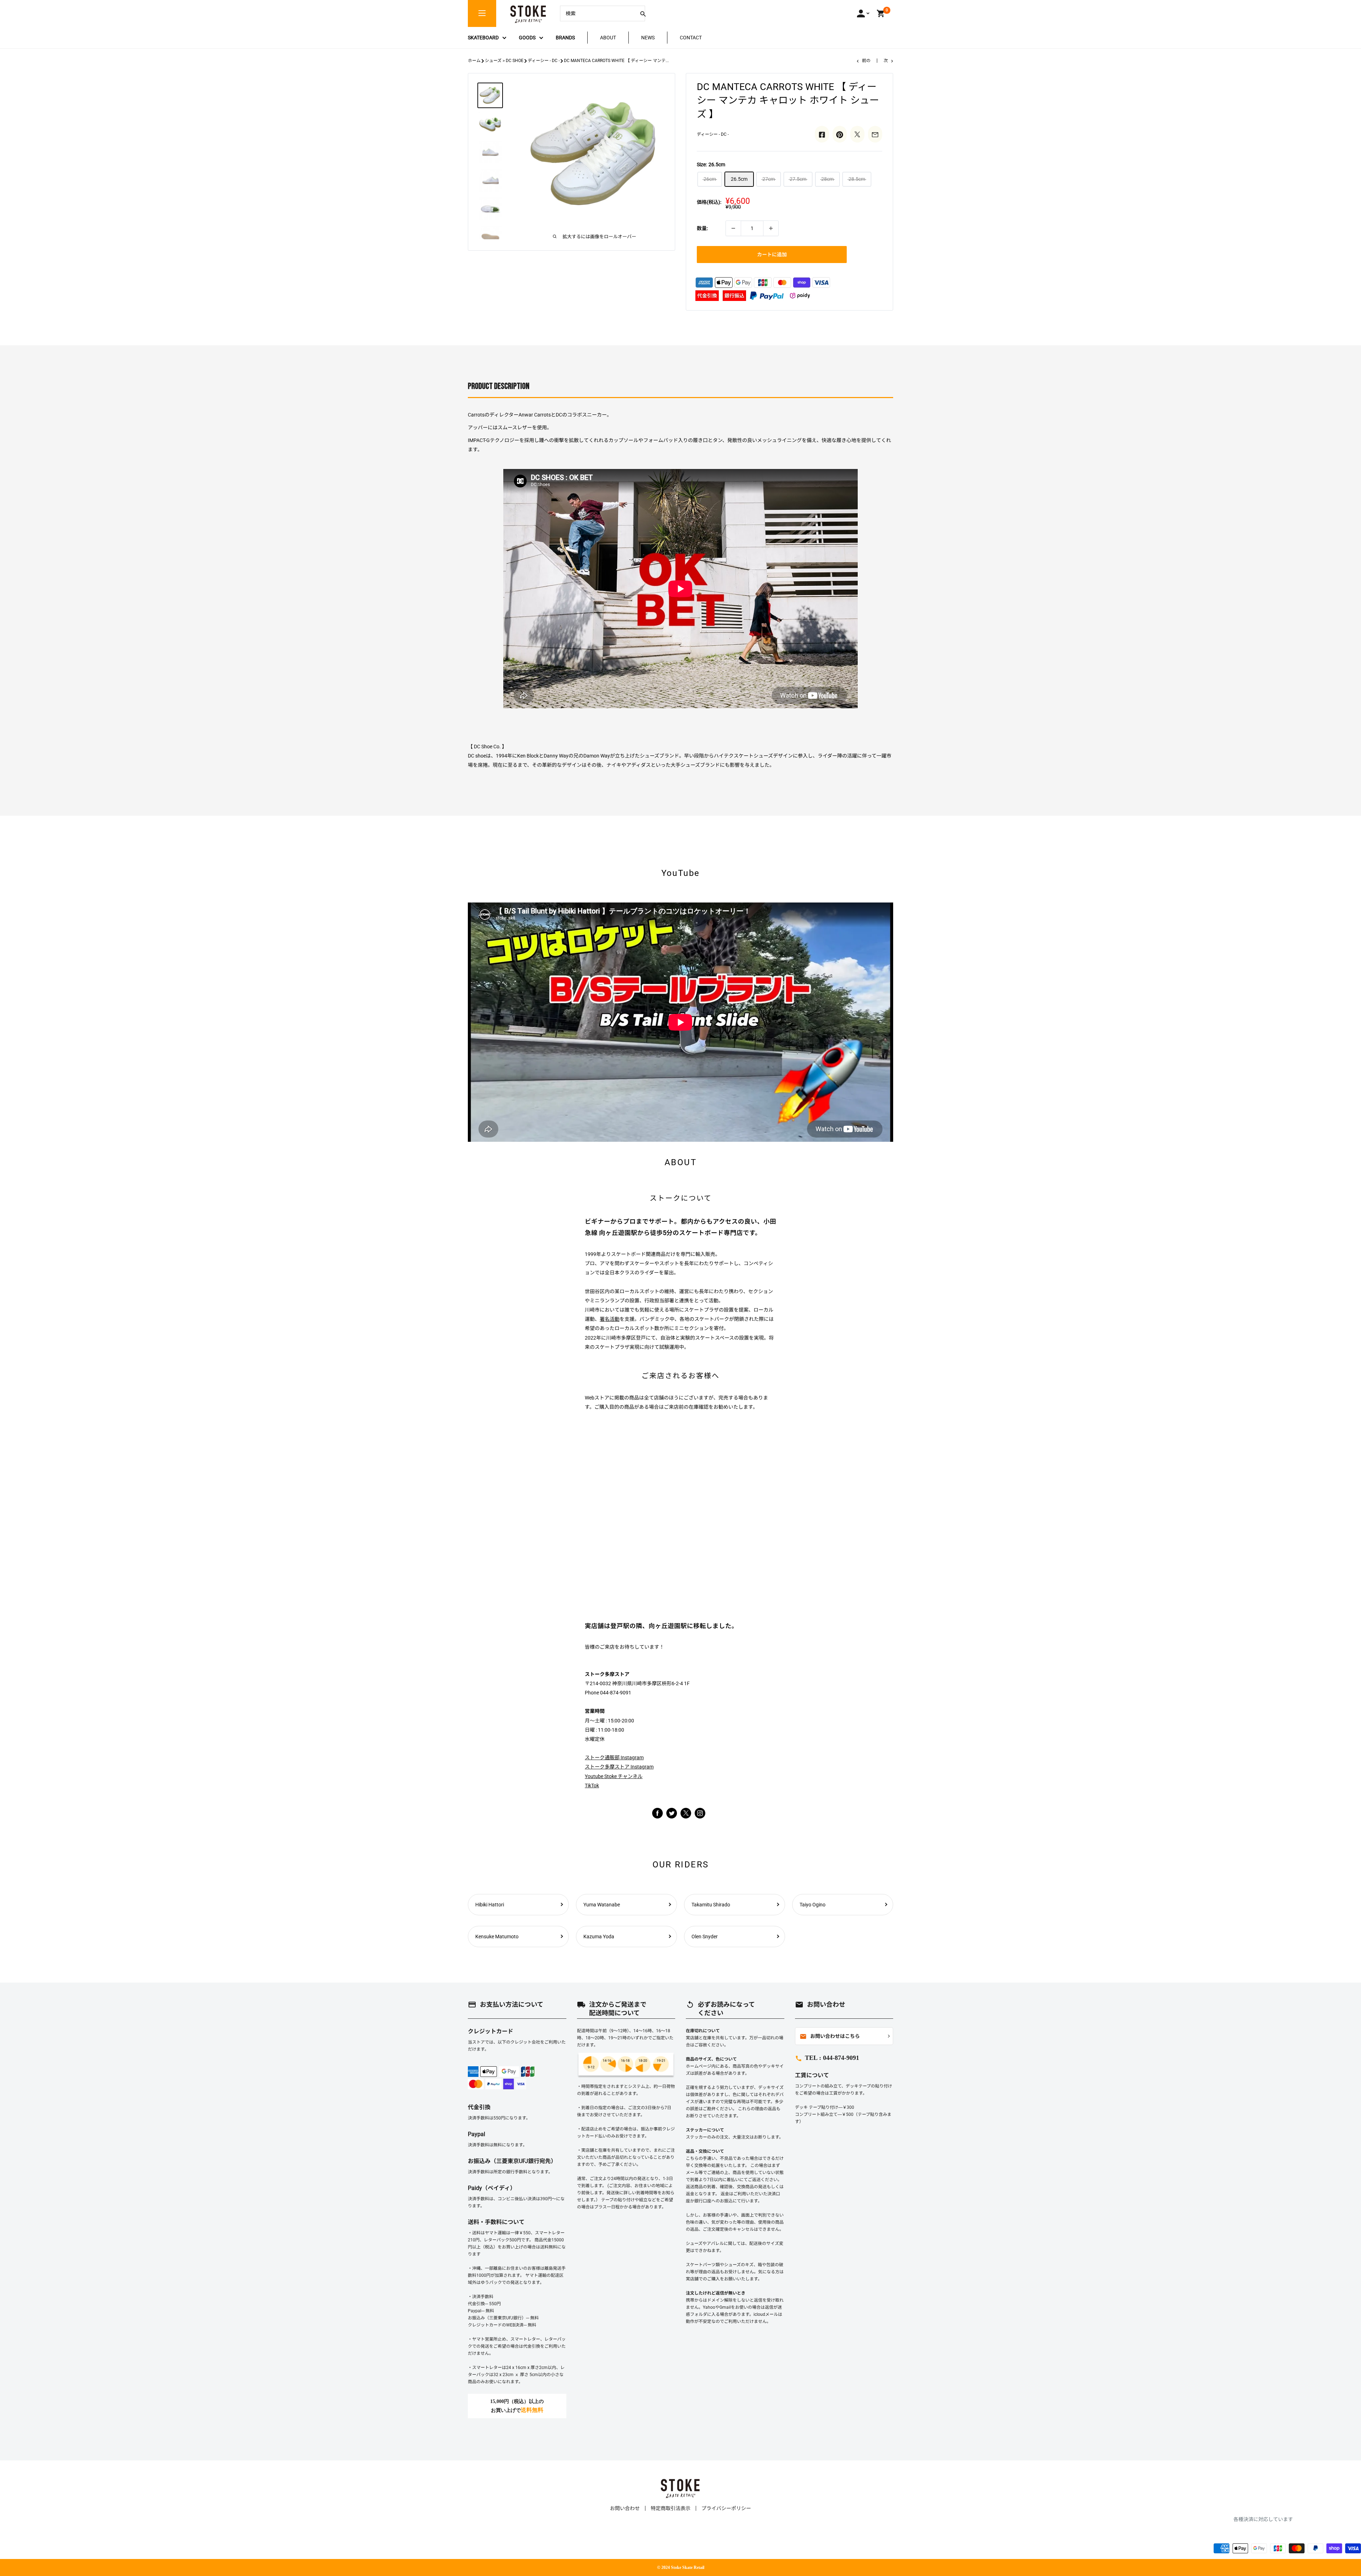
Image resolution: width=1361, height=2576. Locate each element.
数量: (702, 228)
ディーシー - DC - (544, 61)
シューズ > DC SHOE (504, 61)
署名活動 (610, 1319)
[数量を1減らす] (733, 228)
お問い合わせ (625, 2508)
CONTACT (691, 38)
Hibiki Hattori (490, 1905)
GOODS (527, 38)
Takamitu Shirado (711, 1905)
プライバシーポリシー (726, 2508)
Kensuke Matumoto (497, 1937)
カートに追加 (772, 255)
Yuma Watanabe (602, 1905)
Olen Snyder (705, 1937)
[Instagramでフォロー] (686, 1817)
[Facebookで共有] (822, 134)
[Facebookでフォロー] (657, 1813)
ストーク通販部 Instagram (614, 1758)
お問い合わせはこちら (830, 2036)
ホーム (474, 61)
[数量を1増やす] (771, 228)
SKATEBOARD (483, 38)
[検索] (643, 13)
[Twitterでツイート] (857, 134)
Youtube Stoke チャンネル (614, 1776)
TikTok (592, 1786)
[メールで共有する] (875, 134)
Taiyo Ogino (813, 1905)
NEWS (648, 38)
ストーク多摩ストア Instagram (619, 1767)
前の (866, 61)
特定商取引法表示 (671, 2508)
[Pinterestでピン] (840, 134)
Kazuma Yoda (599, 1937)
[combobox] (597, 13)
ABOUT (608, 38)
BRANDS (565, 38)
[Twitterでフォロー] (672, 1813)
